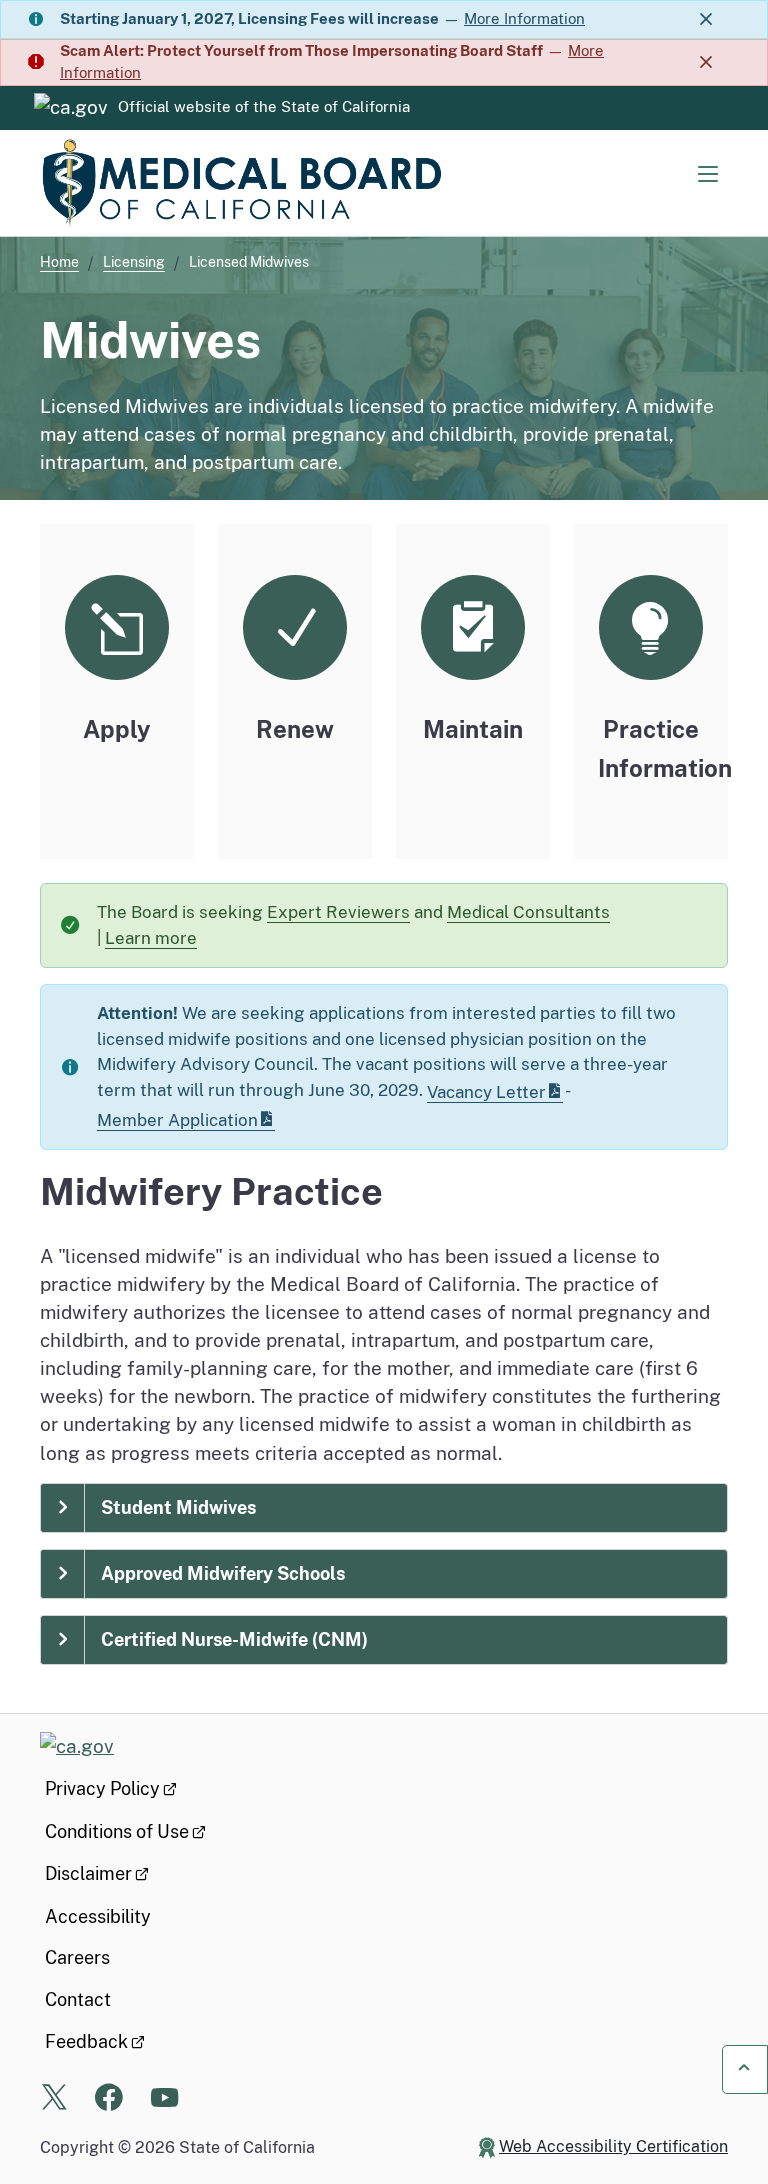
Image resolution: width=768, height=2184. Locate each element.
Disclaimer (88, 1873)
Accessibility (98, 1916)
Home (59, 261)
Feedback (86, 2041)
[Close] (706, 19)
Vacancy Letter (486, 1092)
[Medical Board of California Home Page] (240, 183)
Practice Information (662, 748)
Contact (78, 1999)
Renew (295, 729)
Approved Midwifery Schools (223, 1573)
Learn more (161, 943)
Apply (117, 729)
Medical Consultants (528, 912)
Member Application (177, 1120)
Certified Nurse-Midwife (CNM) (234, 1639)
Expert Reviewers (338, 912)
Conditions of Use (117, 1831)
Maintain (473, 729)
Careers (77, 1957)
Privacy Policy (102, 1788)
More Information (524, 18)
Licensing (134, 261)
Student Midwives (178, 1507)
